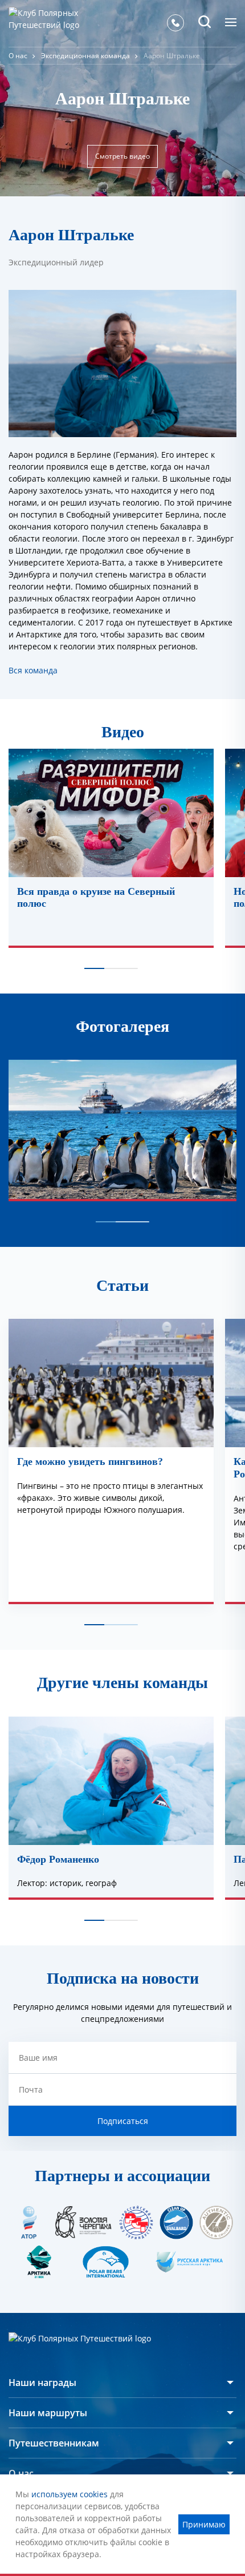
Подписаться (123, 2121)
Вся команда (33, 670)
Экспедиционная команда (85, 56)
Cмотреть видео (122, 156)
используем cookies (70, 2494)
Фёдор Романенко (58, 1859)
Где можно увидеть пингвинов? (90, 1461)
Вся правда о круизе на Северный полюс (96, 898)
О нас (18, 56)
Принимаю (204, 2524)
